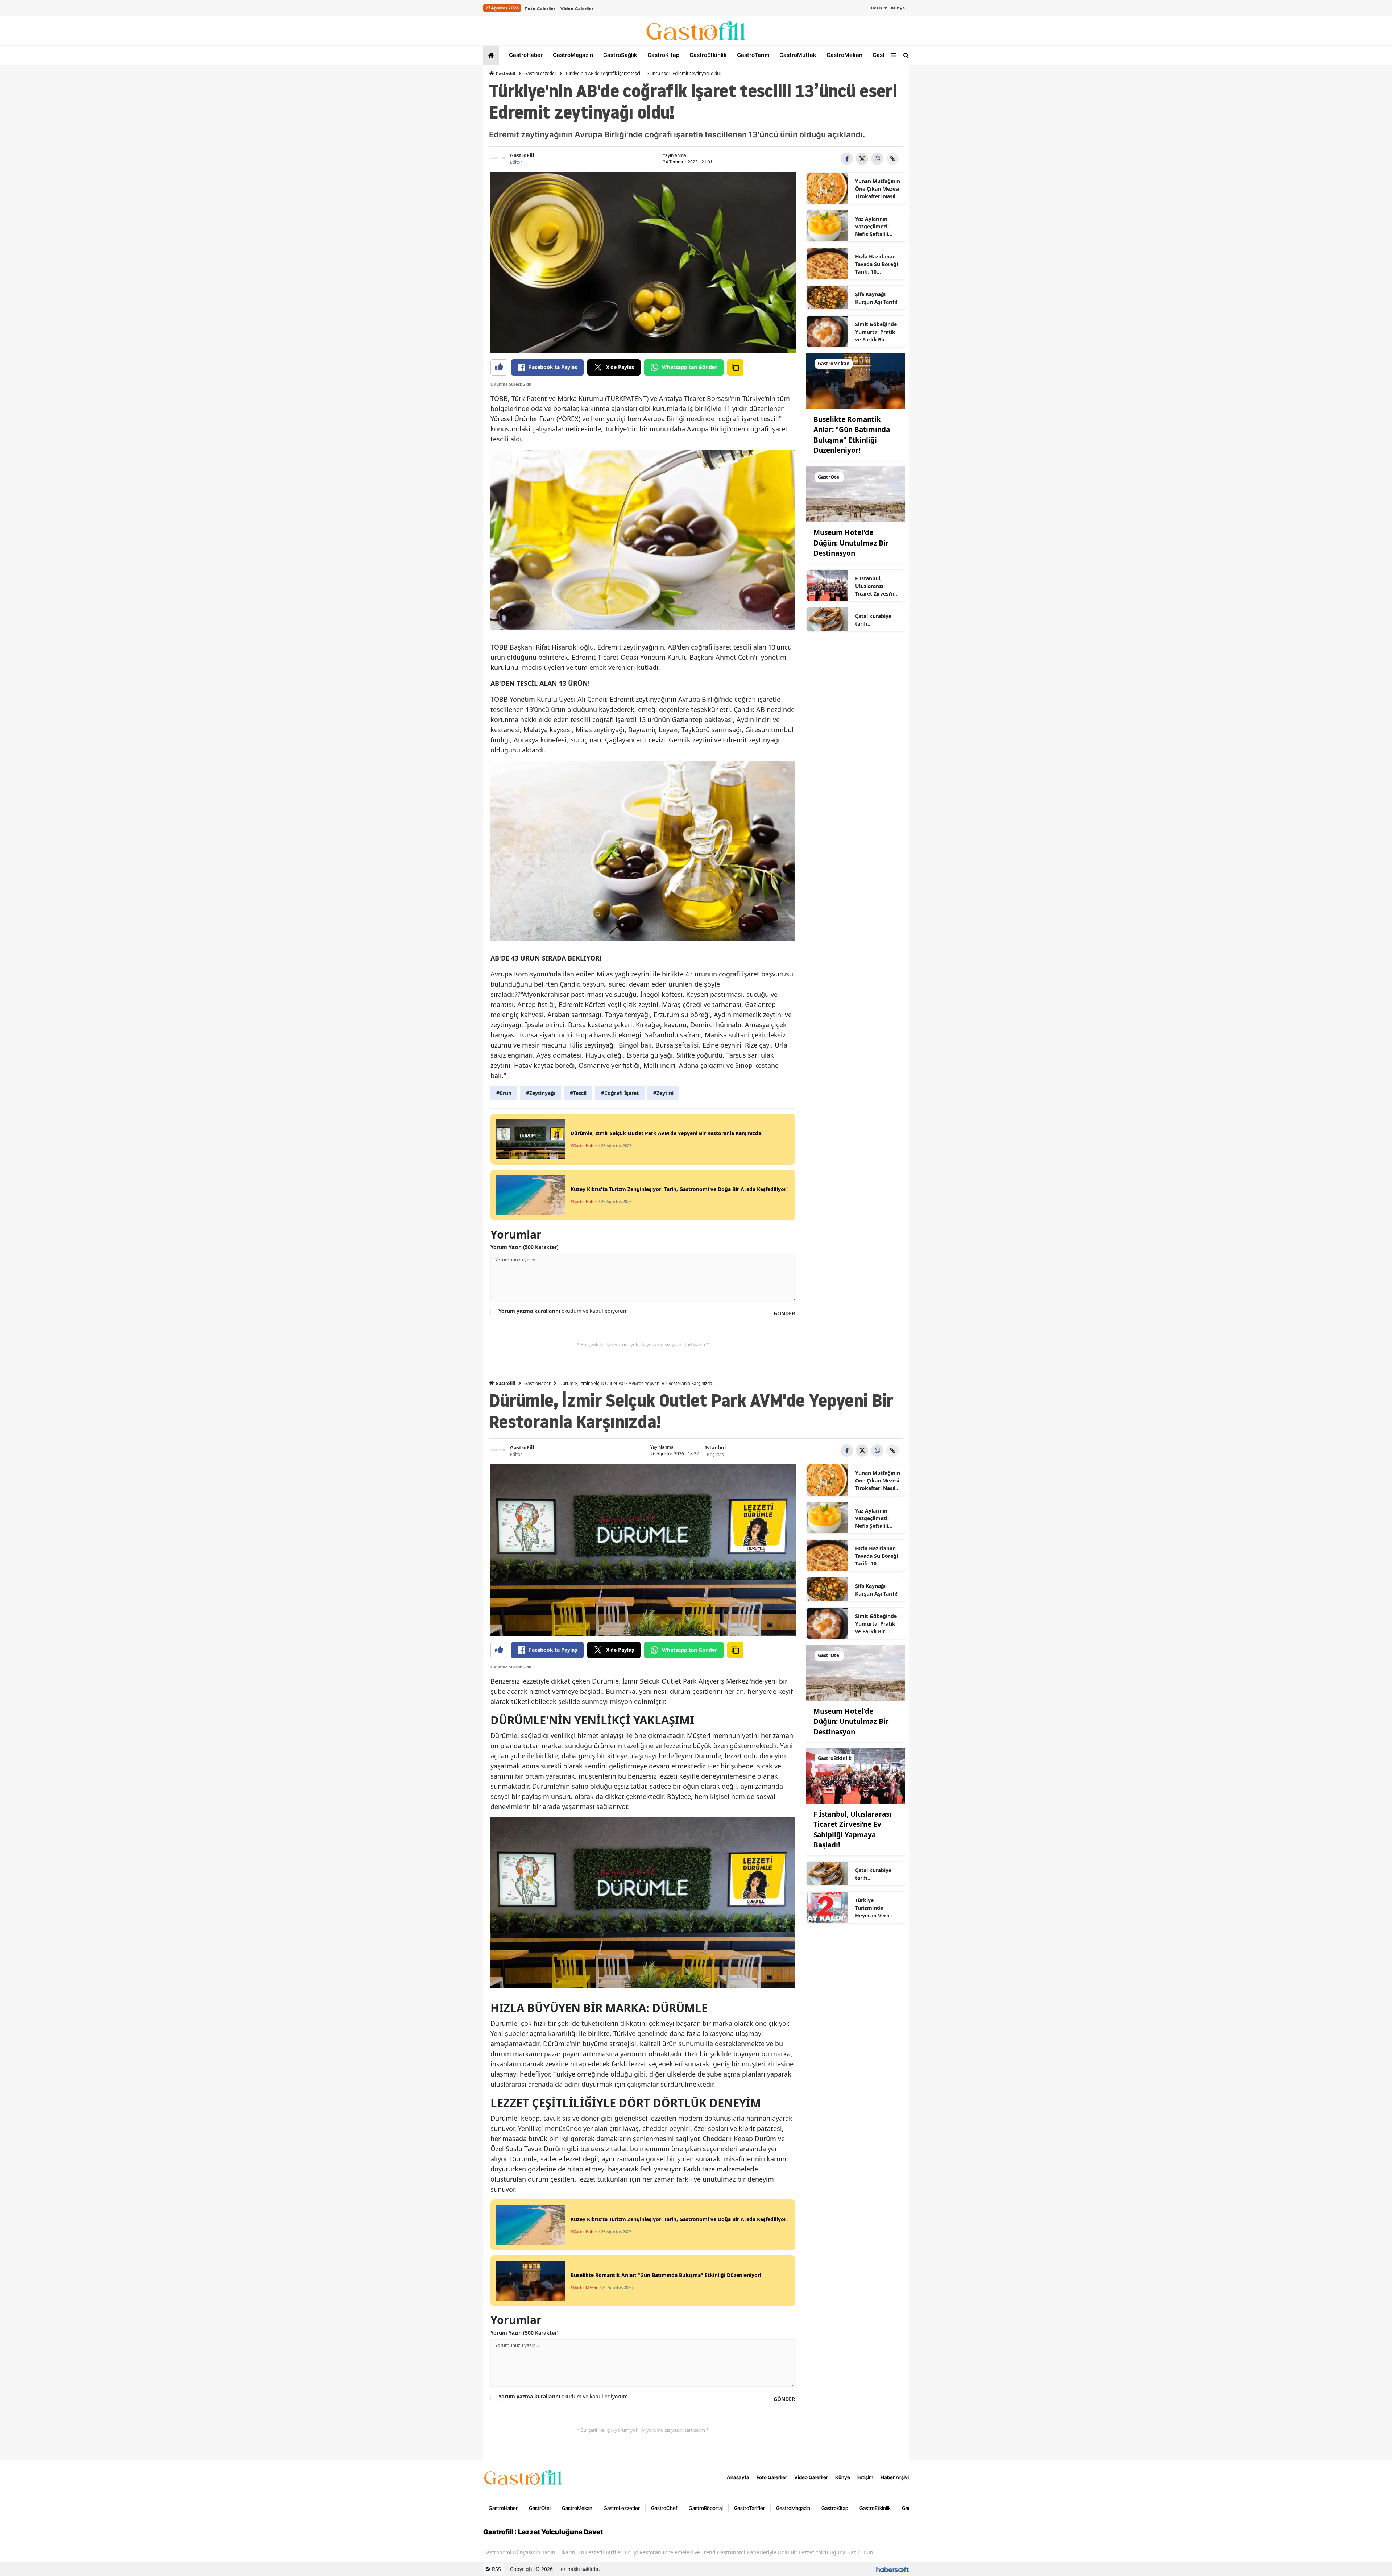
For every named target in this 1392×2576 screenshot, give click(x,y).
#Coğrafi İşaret (620, 1093)
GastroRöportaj (706, 2508)
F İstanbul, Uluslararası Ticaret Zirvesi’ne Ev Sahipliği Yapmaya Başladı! (877, 586)
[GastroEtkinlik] (856, 1775)
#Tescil (578, 1093)
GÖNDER (784, 1313)
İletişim (879, 8)
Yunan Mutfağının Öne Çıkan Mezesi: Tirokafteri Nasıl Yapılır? (878, 189)
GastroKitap (663, 55)
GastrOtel (885, 55)
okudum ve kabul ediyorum (563, 1311)
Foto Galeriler (540, 9)
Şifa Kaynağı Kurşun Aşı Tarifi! (876, 298)
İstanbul (715, 1447)
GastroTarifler (749, 2508)
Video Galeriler (577, 9)
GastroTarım (752, 55)
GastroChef (664, 2508)
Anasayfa (738, 2477)
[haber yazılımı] (892, 2569)
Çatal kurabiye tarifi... (873, 620)
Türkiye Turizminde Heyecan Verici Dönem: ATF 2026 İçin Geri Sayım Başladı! (877, 1908)
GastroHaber (525, 55)
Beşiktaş (715, 1454)
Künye (898, 8)
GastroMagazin (572, 55)
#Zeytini (663, 1093)
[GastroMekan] (856, 380)
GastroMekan (844, 55)
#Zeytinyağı (541, 1093)
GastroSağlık (620, 55)
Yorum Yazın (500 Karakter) (525, 1247)
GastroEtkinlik (707, 55)
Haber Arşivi (895, 2477)
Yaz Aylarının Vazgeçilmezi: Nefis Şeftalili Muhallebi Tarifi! (875, 227)
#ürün (504, 1093)
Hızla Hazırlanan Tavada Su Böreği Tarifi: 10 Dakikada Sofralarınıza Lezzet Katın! (877, 264)
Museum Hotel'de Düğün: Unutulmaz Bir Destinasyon (851, 543)
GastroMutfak (797, 55)
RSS (496, 2569)
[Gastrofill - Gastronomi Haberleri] (523, 2477)
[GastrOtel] (856, 494)
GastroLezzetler (540, 73)
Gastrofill (505, 74)
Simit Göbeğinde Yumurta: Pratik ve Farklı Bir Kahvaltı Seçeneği (877, 332)
